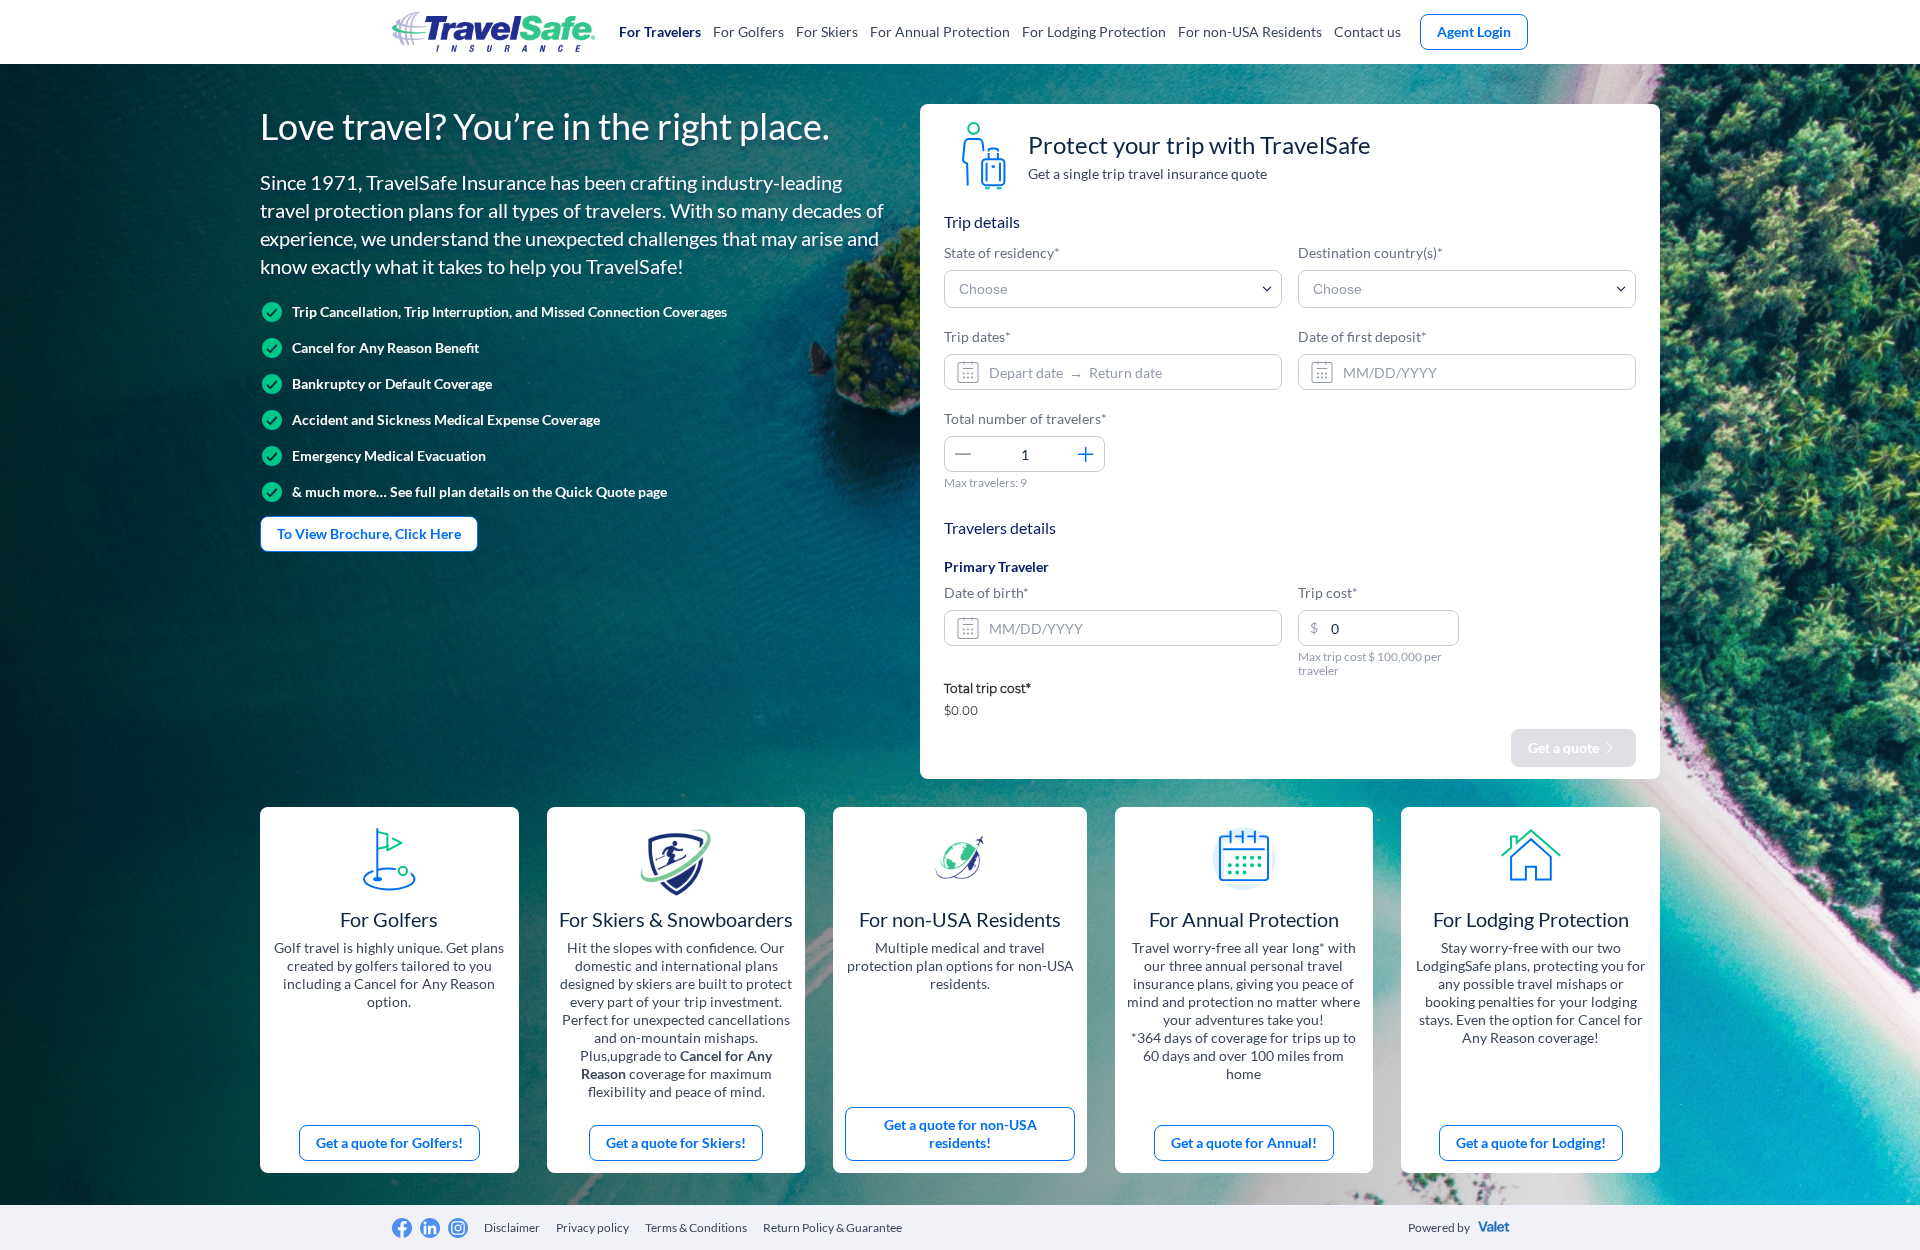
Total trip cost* (987, 689)
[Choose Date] (966, 372)
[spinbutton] (1024, 454)
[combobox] (1113, 372)
